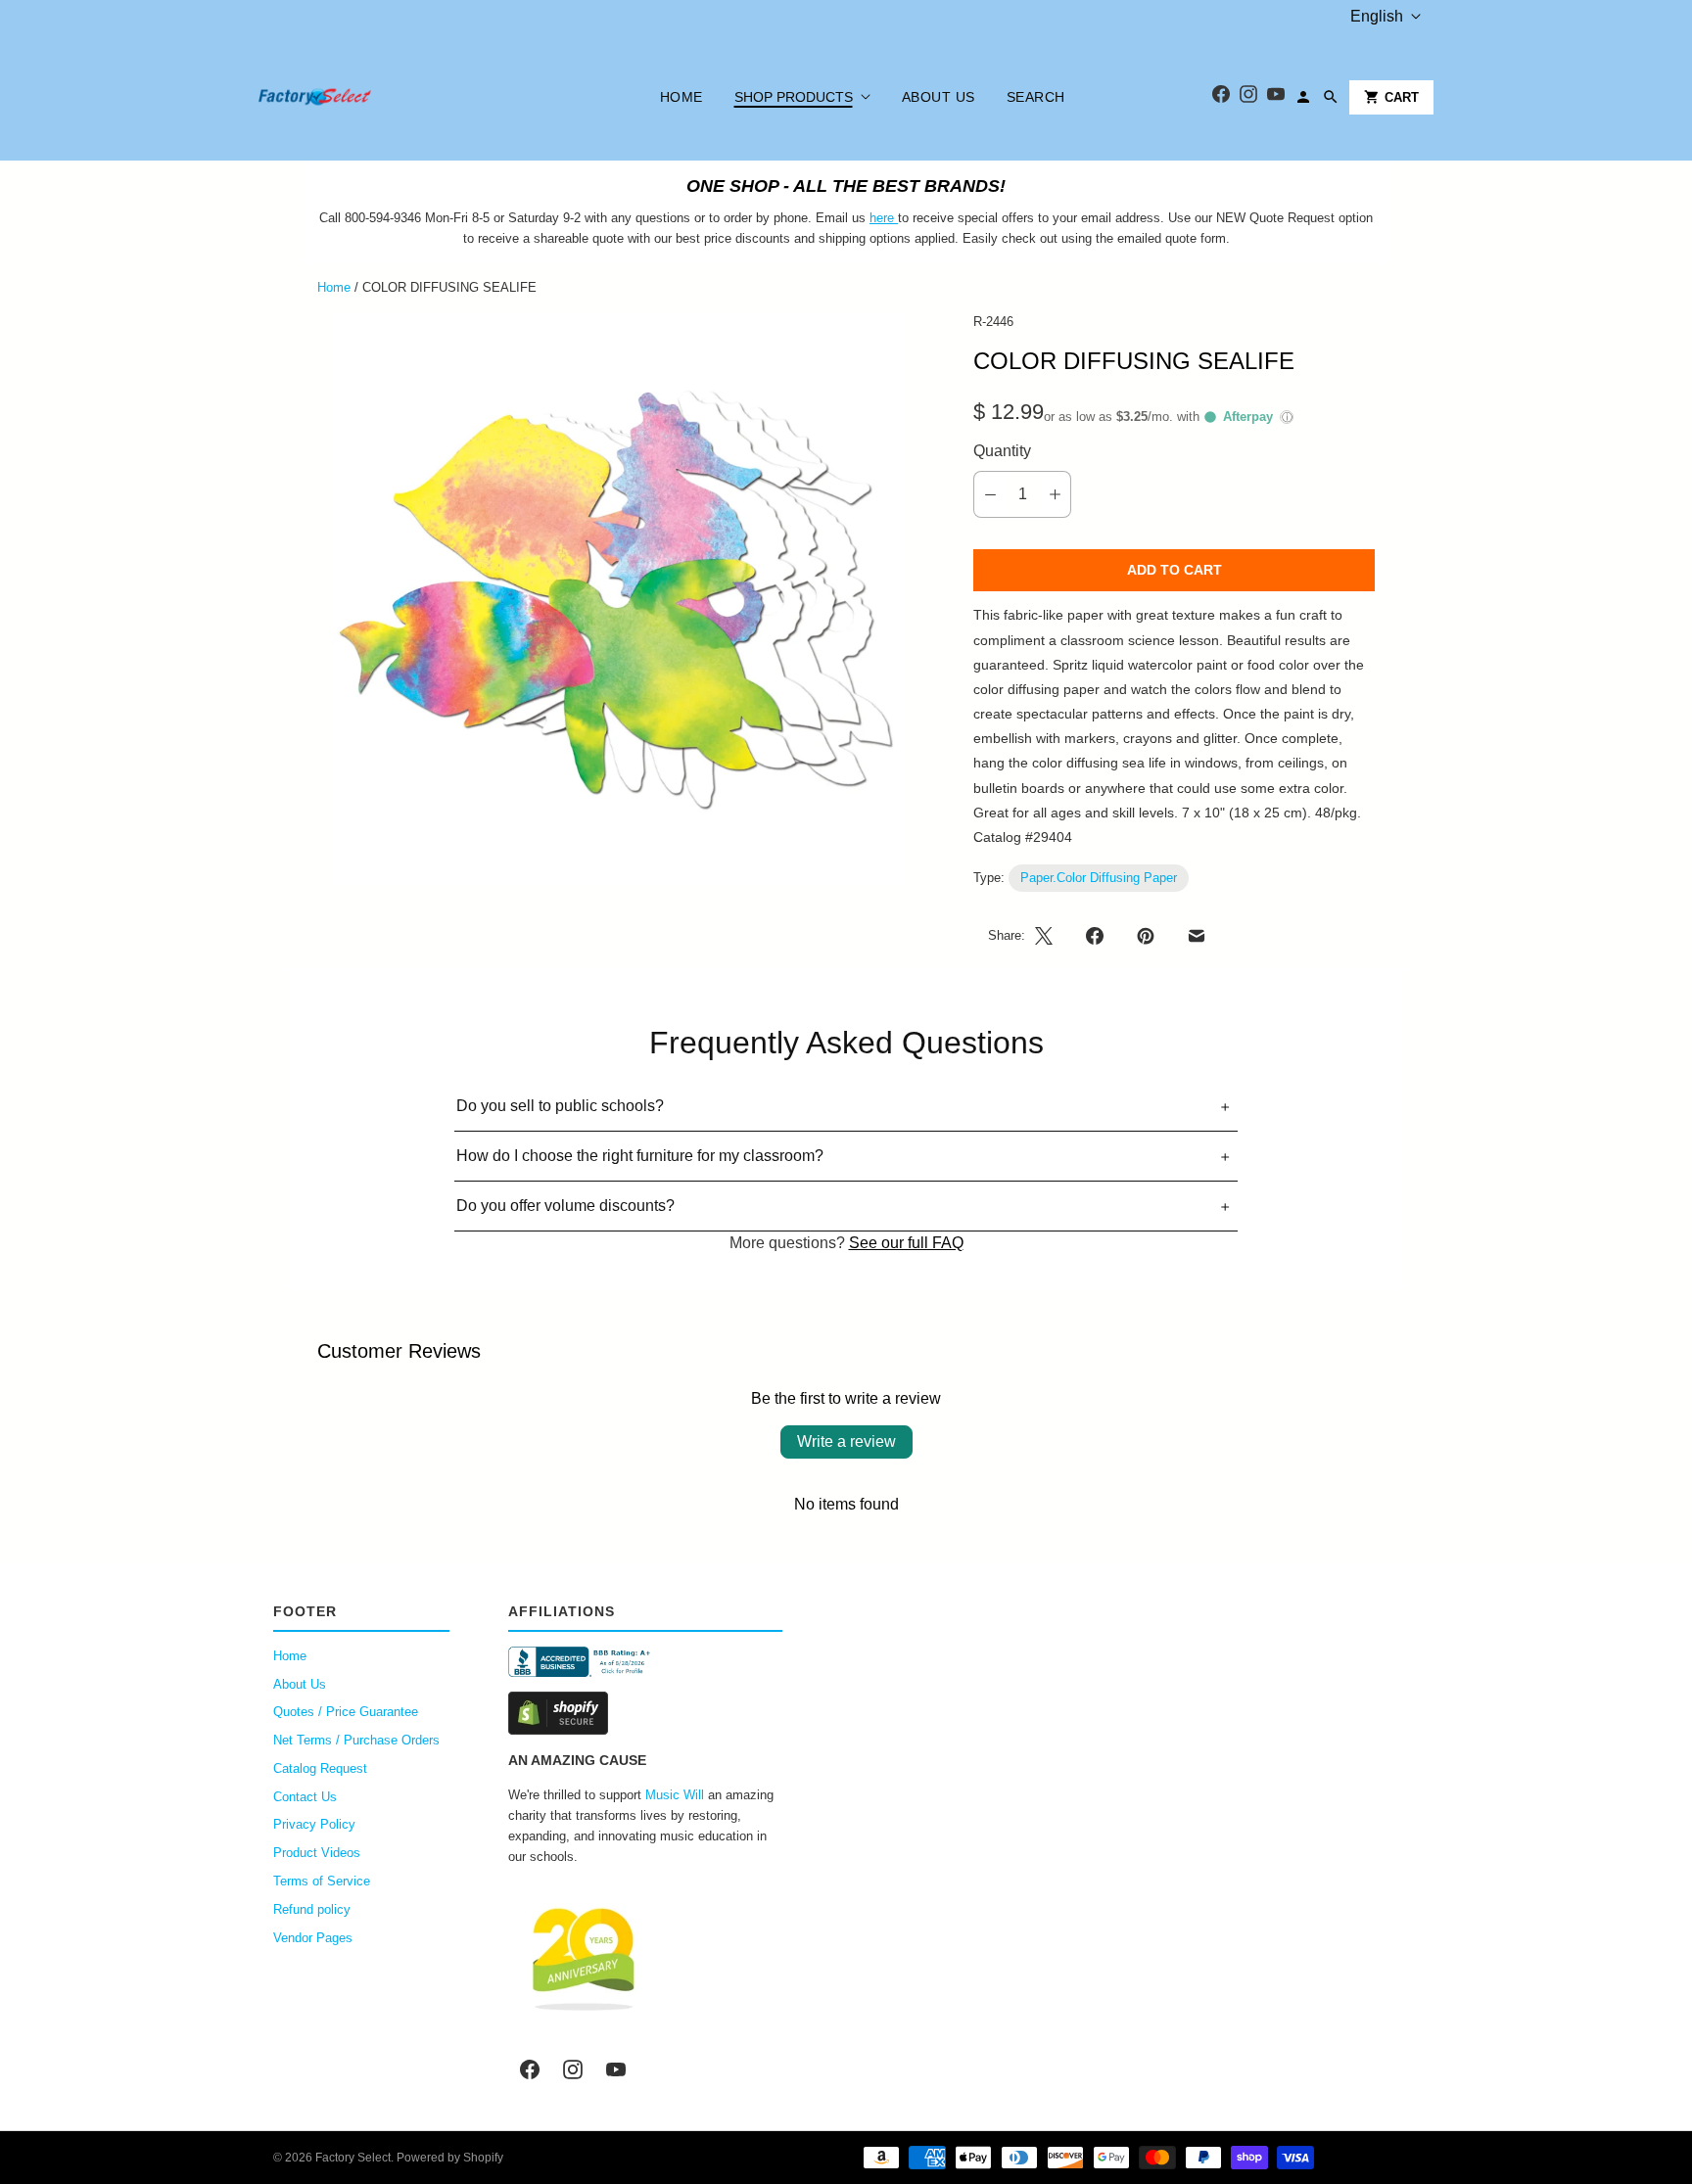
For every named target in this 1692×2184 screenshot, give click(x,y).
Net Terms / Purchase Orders (356, 1740)
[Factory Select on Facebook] (530, 2069)
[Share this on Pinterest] (1146, 936)
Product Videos (317, 1853)
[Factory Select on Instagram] (573, 2069)
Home (681, 97)
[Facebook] (1221, 97)
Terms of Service (322, 1881)
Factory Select (353, 2158)
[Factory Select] (374, 97)
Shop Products (794, 97)
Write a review (846, 1441)
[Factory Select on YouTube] (616, 2069)
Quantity (1002, 451)
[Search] (1331, 97)
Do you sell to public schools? (560, 1106)
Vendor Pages (313, 1938)
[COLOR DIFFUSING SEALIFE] (618, 598)
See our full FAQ (906, 1243)
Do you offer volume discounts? (565, 1206)
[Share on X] (1050, 936)
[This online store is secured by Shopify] (645, 1713)
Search (1036, 97)
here (882, 218)
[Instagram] (1248, 97)
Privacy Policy (314, 1824)
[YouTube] (1276, 97)
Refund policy (312, 1909)
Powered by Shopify (450, 2158)
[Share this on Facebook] (1095, 936)
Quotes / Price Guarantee (346, 1712)
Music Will (675, 1795)
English (1377, 16)
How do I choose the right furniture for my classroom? (640, 1156)
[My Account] (1303, 97)
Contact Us (305, 1797)
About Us (939, 97)
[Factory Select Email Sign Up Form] (896, 218)
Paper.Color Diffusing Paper (1099, 878)
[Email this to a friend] (1197, 936)
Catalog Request (320, 1768)
